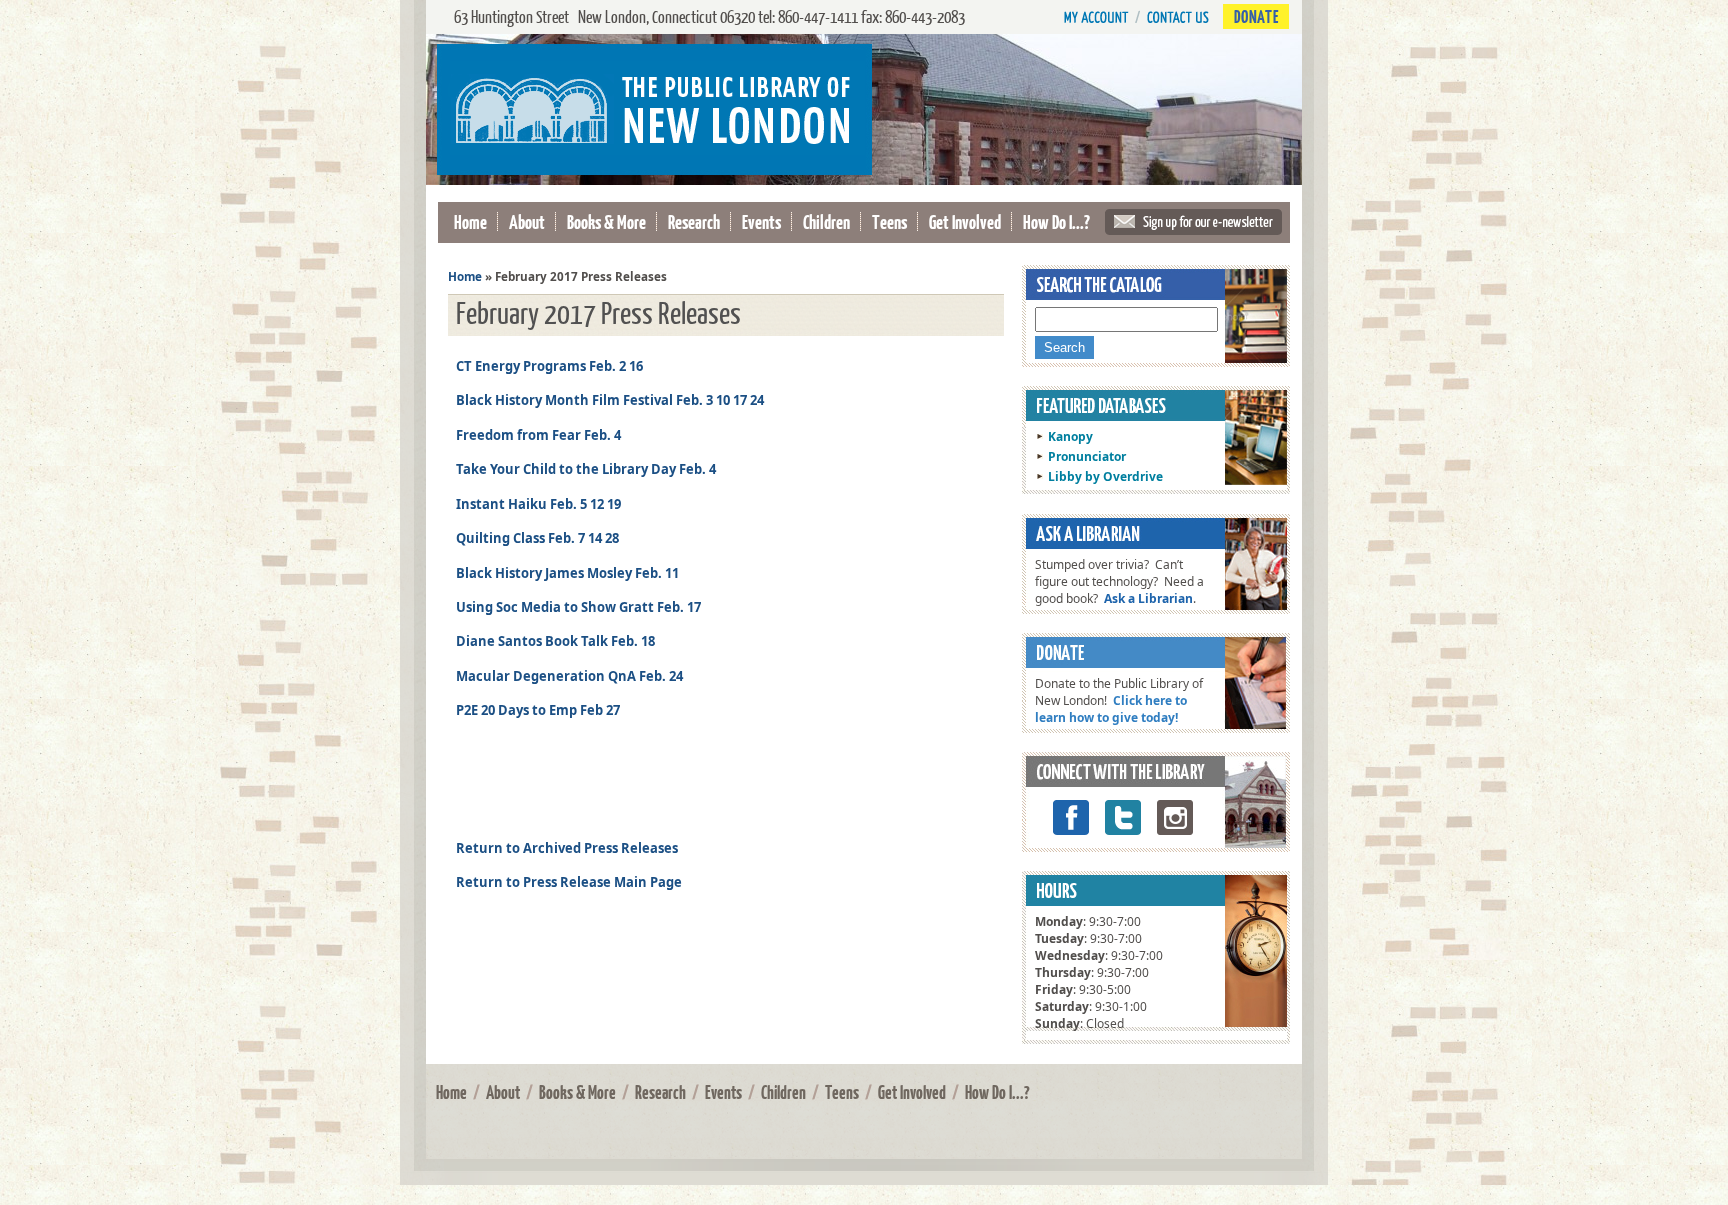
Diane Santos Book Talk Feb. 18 (555, 641)
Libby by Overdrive (1105, 476)
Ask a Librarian (1148, 598)
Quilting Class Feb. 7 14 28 (537, 538)
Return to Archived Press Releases (567, 848)
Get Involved (965, 221)
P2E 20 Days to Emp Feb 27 (538, 710)
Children (826, 221)
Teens (889, 221)
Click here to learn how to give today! (1111, 709)
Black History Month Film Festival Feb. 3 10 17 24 (610, 400)
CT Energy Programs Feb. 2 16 (549, 366)
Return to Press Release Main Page (569, 882)
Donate (1256, 16)
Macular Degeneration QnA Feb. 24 (569, 676)
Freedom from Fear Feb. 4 (538, 435)
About (527, 221)
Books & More (606, 221)
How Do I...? (1056, 221)
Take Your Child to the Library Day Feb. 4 (586, 469)
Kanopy (1070, 436)
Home (470, 221)
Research (694, 221)
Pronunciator (1087, 456)
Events (761, 221)
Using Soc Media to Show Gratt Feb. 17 (578, 607)
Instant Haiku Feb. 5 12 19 (538, 504)
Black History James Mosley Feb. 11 (567, 573)
